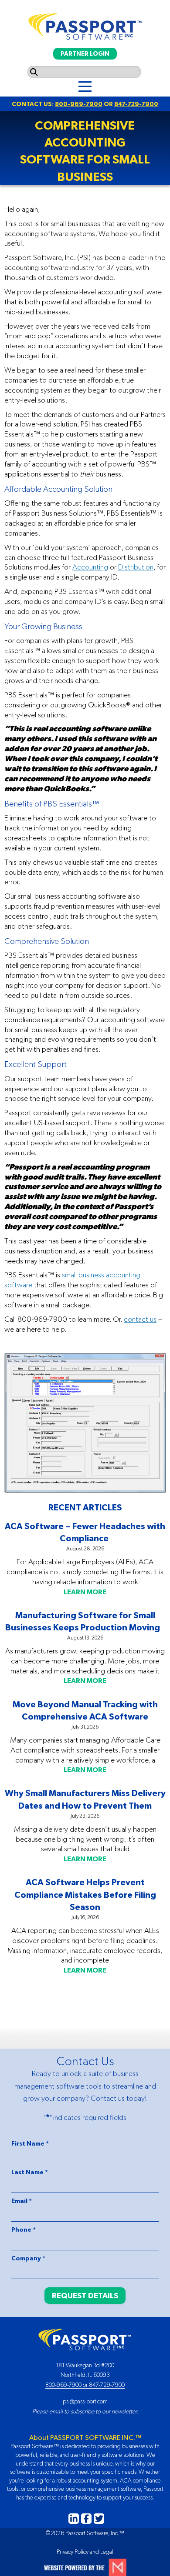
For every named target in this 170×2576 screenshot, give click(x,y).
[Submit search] (34, 72)
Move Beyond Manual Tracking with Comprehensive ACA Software (85, 1710)
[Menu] (85, 87)
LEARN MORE (85, 1592)
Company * (28, 2258)
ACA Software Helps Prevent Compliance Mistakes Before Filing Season (85, 1894)
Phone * (24, 2229)
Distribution (136, 567)
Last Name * (30, 2172)
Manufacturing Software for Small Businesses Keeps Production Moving (85, 1621)
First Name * (30, 2143)
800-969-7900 (79, 104)
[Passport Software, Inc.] (85, 24)
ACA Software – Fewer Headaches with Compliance (85, 1532)
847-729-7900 (136, 104)
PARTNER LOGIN (85, 53)
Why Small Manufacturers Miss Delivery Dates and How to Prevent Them (85, 1799)
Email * (22, 2201)
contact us (140, 1319)
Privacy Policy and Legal (85, 2552)
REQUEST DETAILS (85, 2295)
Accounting (90, 567)
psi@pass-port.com (85, 2401)
